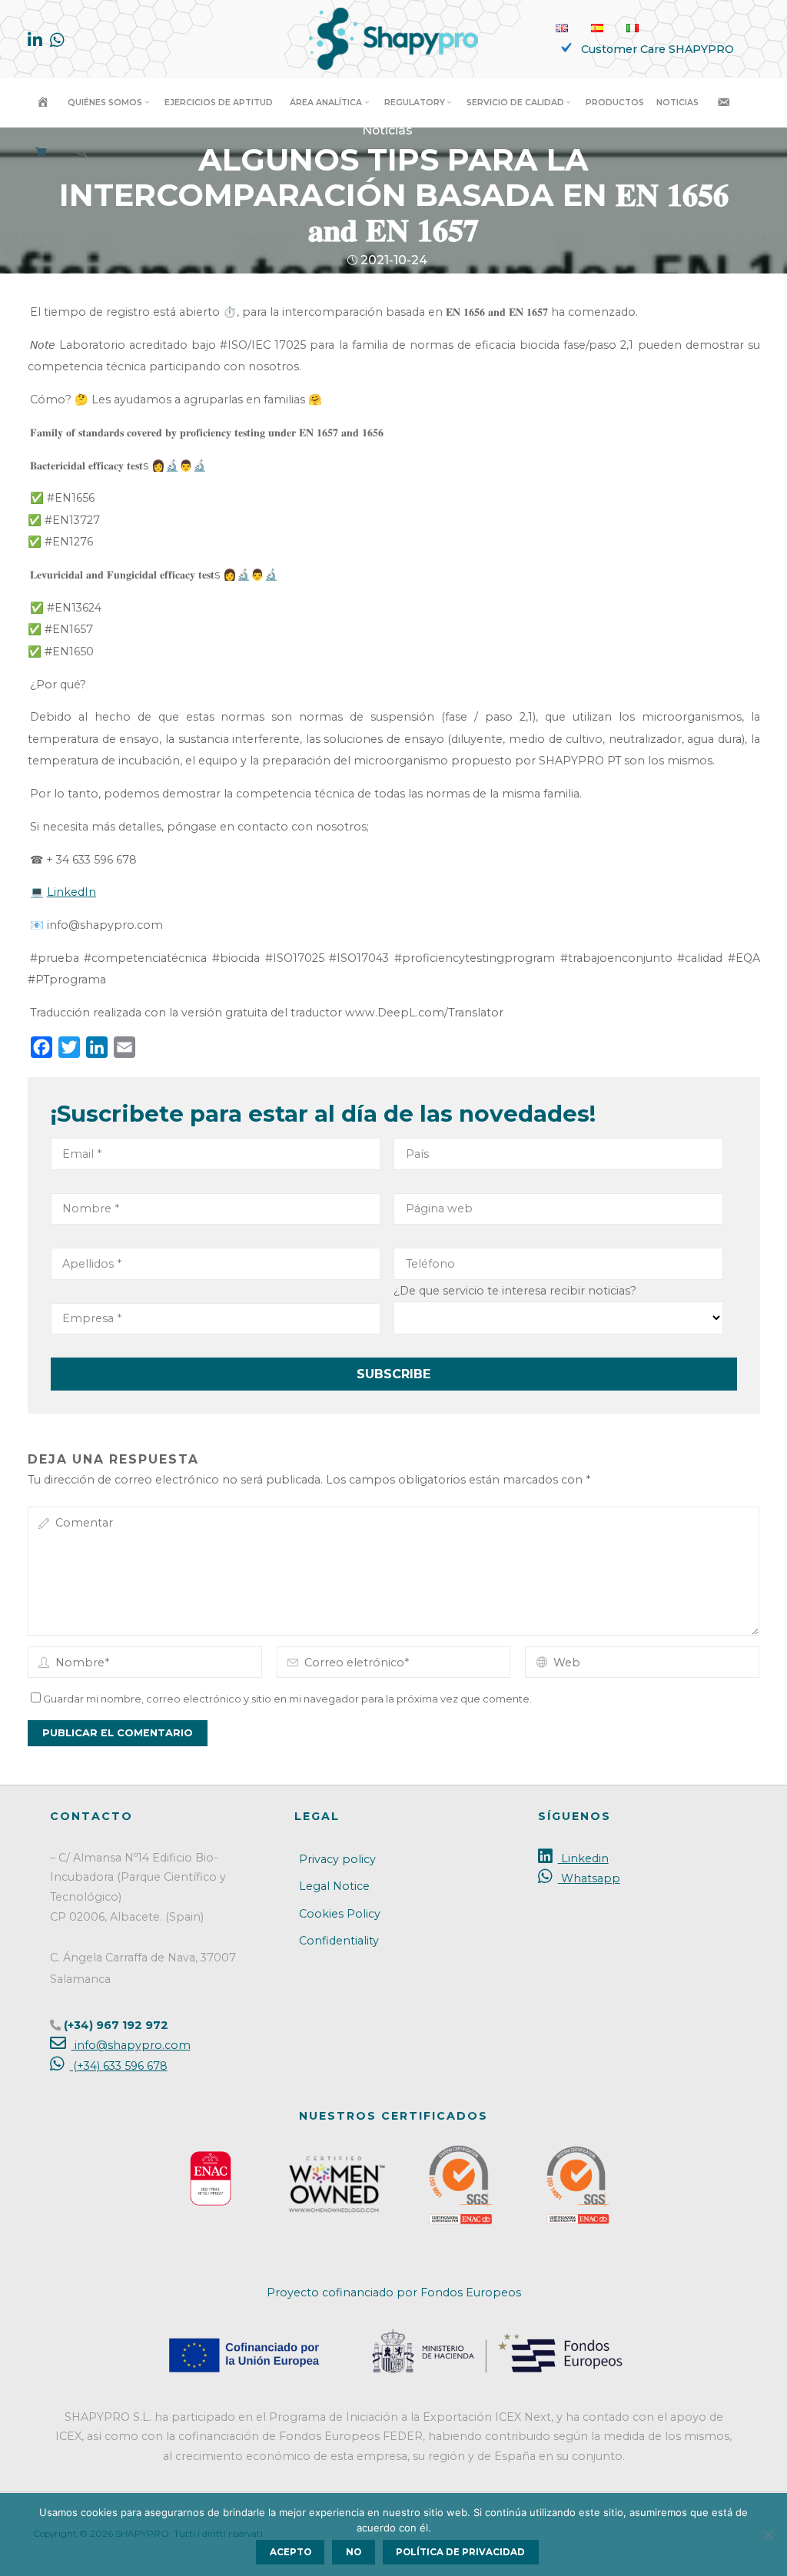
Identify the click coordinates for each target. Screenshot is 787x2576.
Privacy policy (337, 1859)
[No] (768, 2535)
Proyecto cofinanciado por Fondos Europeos (394, 2293)
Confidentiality (339, 1941)
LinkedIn (71, 892)
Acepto (291, 2552)
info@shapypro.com (131, 2045)
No (354, 2552)
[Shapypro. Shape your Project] (393, 38)
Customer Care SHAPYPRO (657, 49)
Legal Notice (334, 1886)
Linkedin (583, 1858)
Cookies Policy (340, 1914)
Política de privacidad (460, 2552)
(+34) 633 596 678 (118, 2066)
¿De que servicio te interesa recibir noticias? (515, 1290)
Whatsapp (589, 1878)
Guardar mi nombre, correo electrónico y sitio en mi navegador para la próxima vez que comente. (287, 1699)
